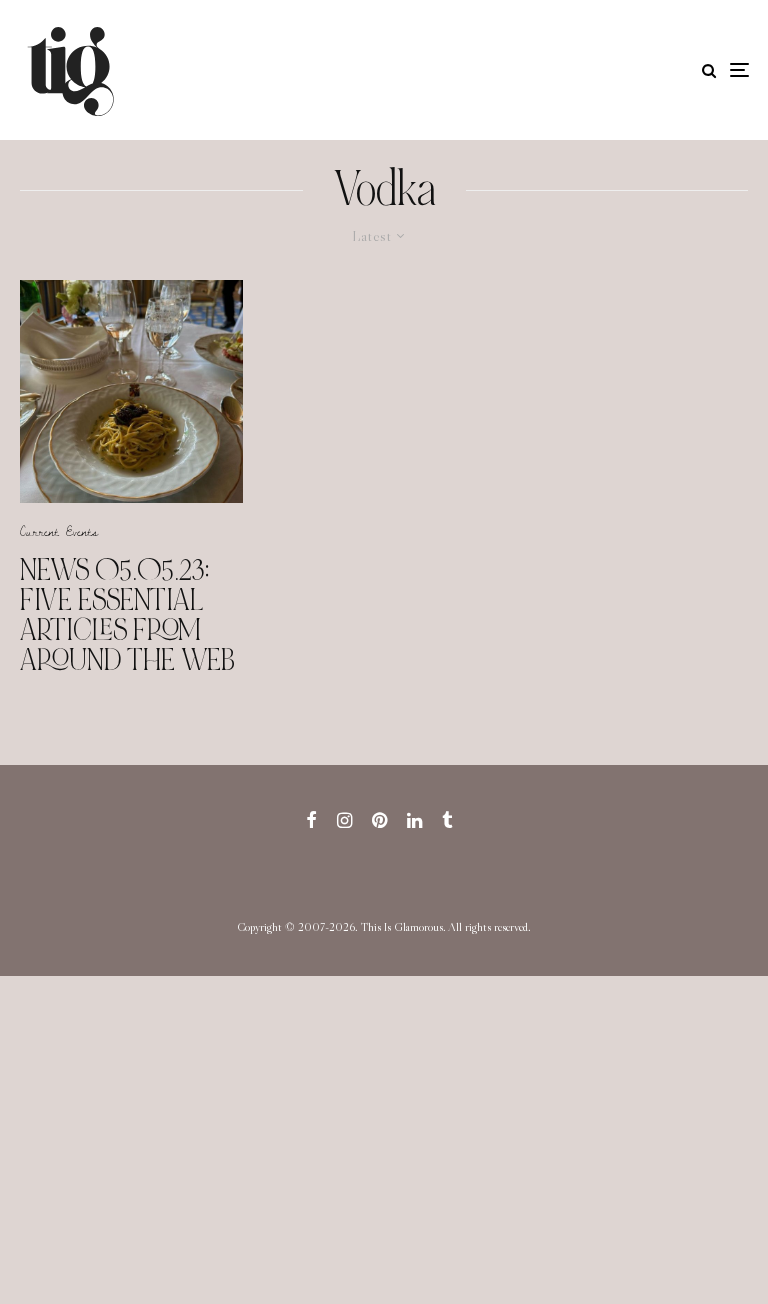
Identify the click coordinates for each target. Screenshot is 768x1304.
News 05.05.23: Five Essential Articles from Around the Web (127, 615)
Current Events (59, 531)
